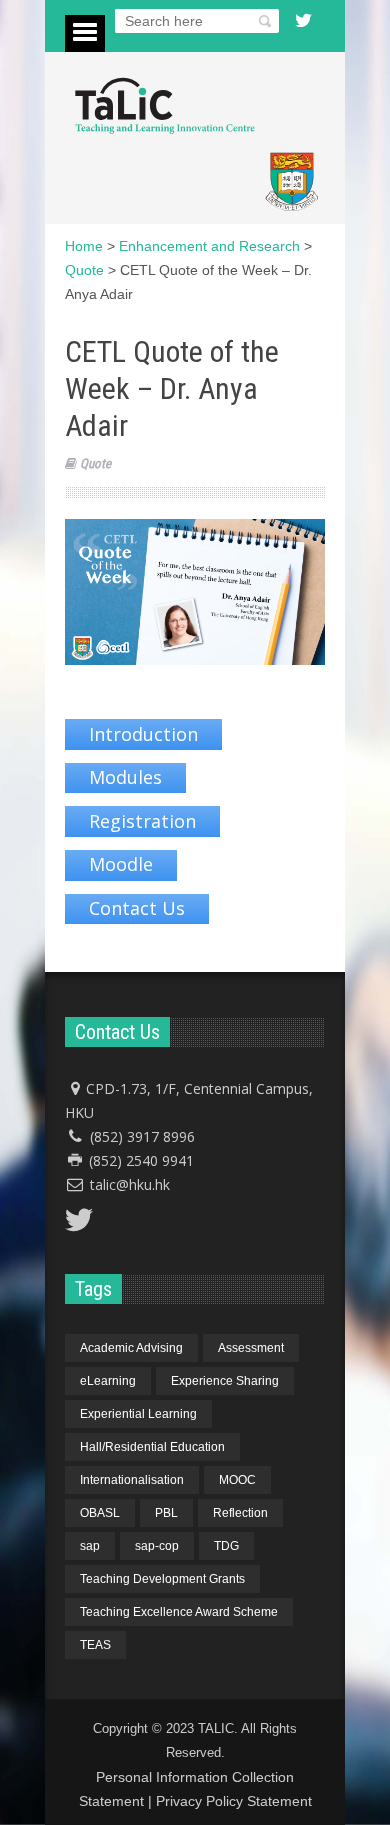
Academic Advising (131, 1348)
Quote (95, 463)
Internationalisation (132, 1480)
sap (90, 1546)
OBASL (100, 1513)
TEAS (95, 1645)
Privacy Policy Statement (234, 1801)
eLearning (108, 1381)
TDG (226, 1546)
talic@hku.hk (130, 1184)
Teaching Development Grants (162, 1579)
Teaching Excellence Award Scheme (179, 1612)
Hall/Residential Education (152, 1447)
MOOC (237, 1480)
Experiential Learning (138, 1414)
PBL (166, 1513)
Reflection (240, 1513)
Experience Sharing (225, 1381)
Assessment (251, 1348)
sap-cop (157, 1546)
